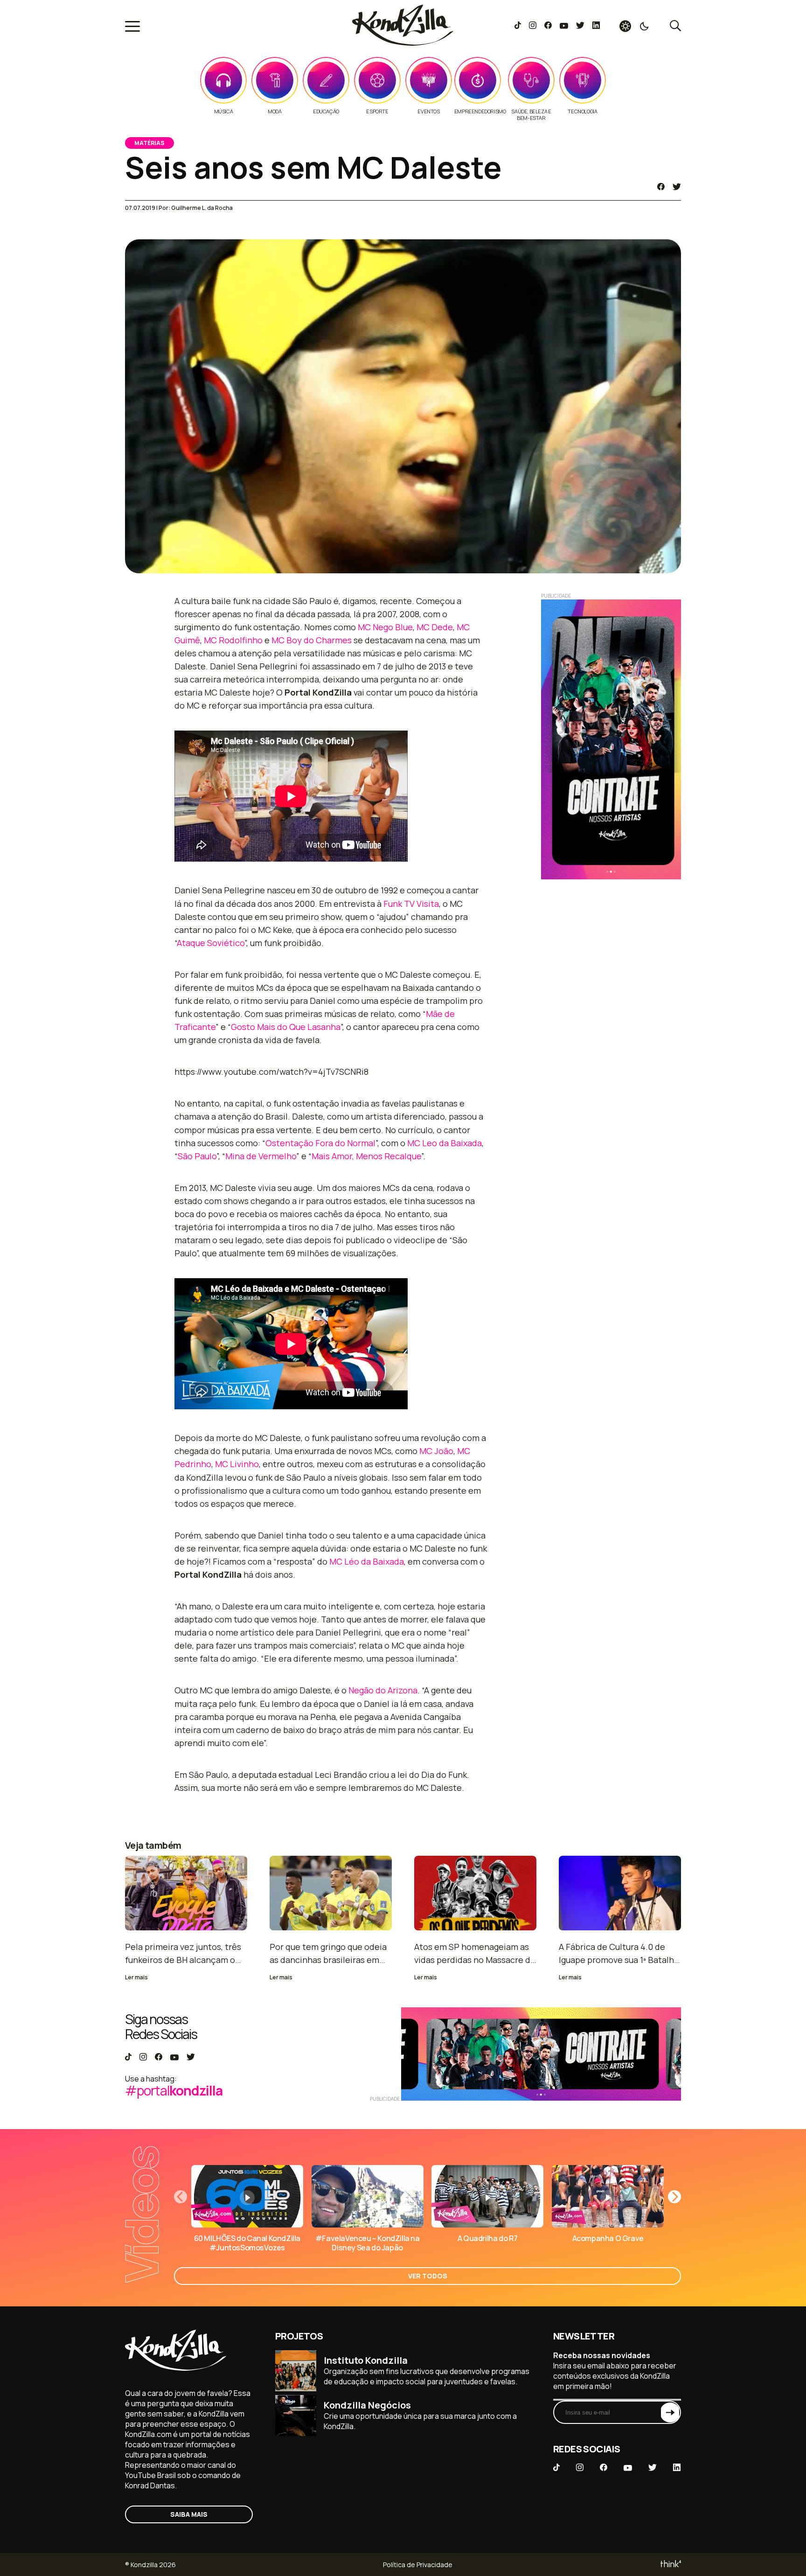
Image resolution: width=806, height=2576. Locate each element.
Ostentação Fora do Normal (320, 1143)
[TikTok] (518, 26)
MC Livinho (237, 1464)
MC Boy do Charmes (312, 640)
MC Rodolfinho (233, 640)
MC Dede (435, 627)
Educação (326, 111)
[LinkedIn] (596, 26)
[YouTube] (564, 26)
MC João (436, 1451)
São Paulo (197, 1156)
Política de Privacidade (418, 2565)
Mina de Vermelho (261, 1156)
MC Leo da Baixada (445, 1143)
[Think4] (670, 2565)
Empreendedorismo (480, 111)
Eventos (428, 111)
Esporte (377, 111)
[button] (674, 2197)
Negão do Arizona (383, 1690)
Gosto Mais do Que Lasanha (286, 1027)
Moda (274, 111)
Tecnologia (582, 111)
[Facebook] (548, 26)
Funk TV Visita (411, 904)
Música (224, 111)
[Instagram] (532, 26)
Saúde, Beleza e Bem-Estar (531, 115)
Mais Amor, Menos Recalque (366, 1156)
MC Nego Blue (385, 627)
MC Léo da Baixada (367, 1561)
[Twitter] (580, 26)
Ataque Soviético (211, 943)
